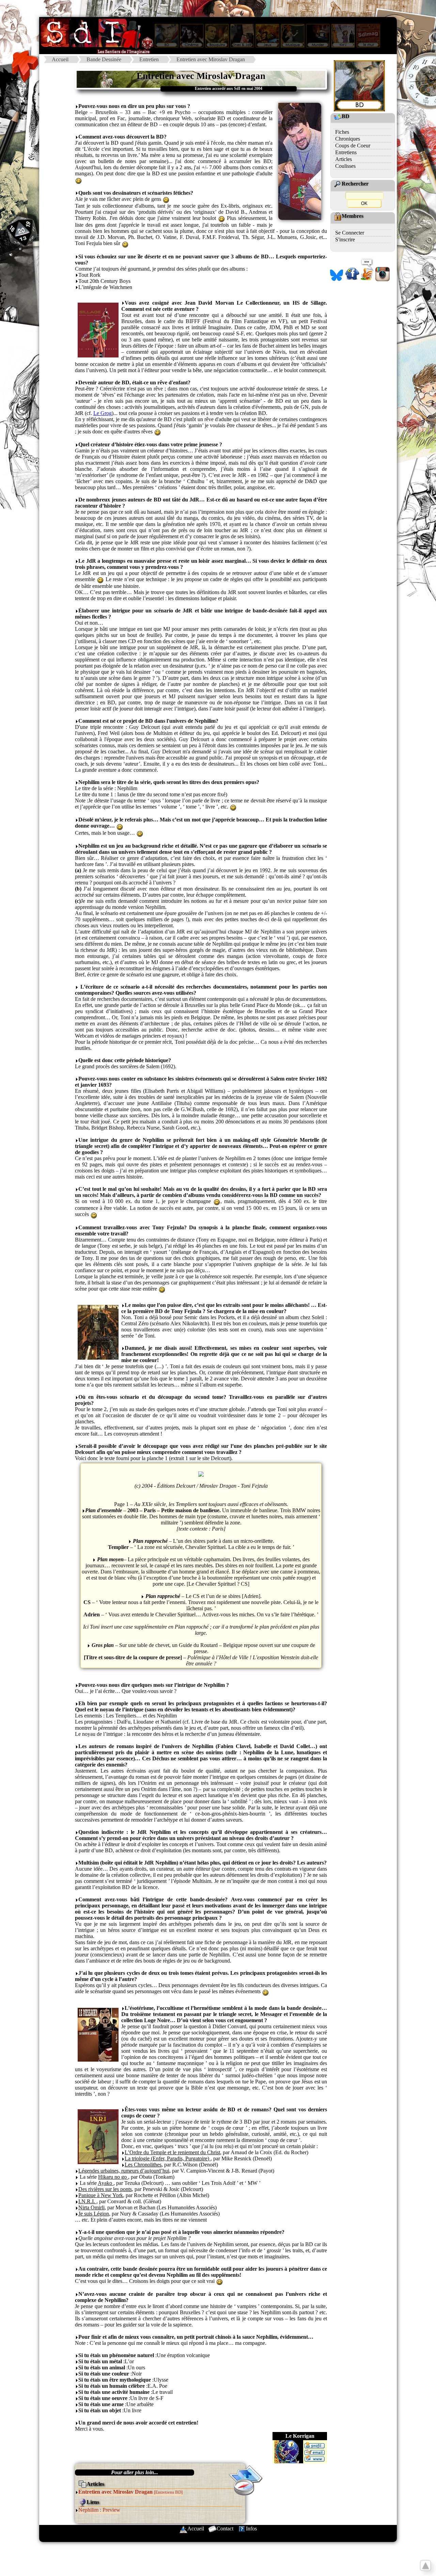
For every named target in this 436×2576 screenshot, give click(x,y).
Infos (251, 2529)
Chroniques (348, 139)
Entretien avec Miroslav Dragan (211, 59)
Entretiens (346, 152)
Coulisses (345, 166)
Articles (344, 159)
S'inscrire (345, 239)
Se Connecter (350, 233)
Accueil (60, 59)
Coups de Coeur (353, 146)
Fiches (342, 132)
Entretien (149, 59)
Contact (225, 2529)
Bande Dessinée (104, 59)
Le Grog (103, 413)
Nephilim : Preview (99, 2510)
